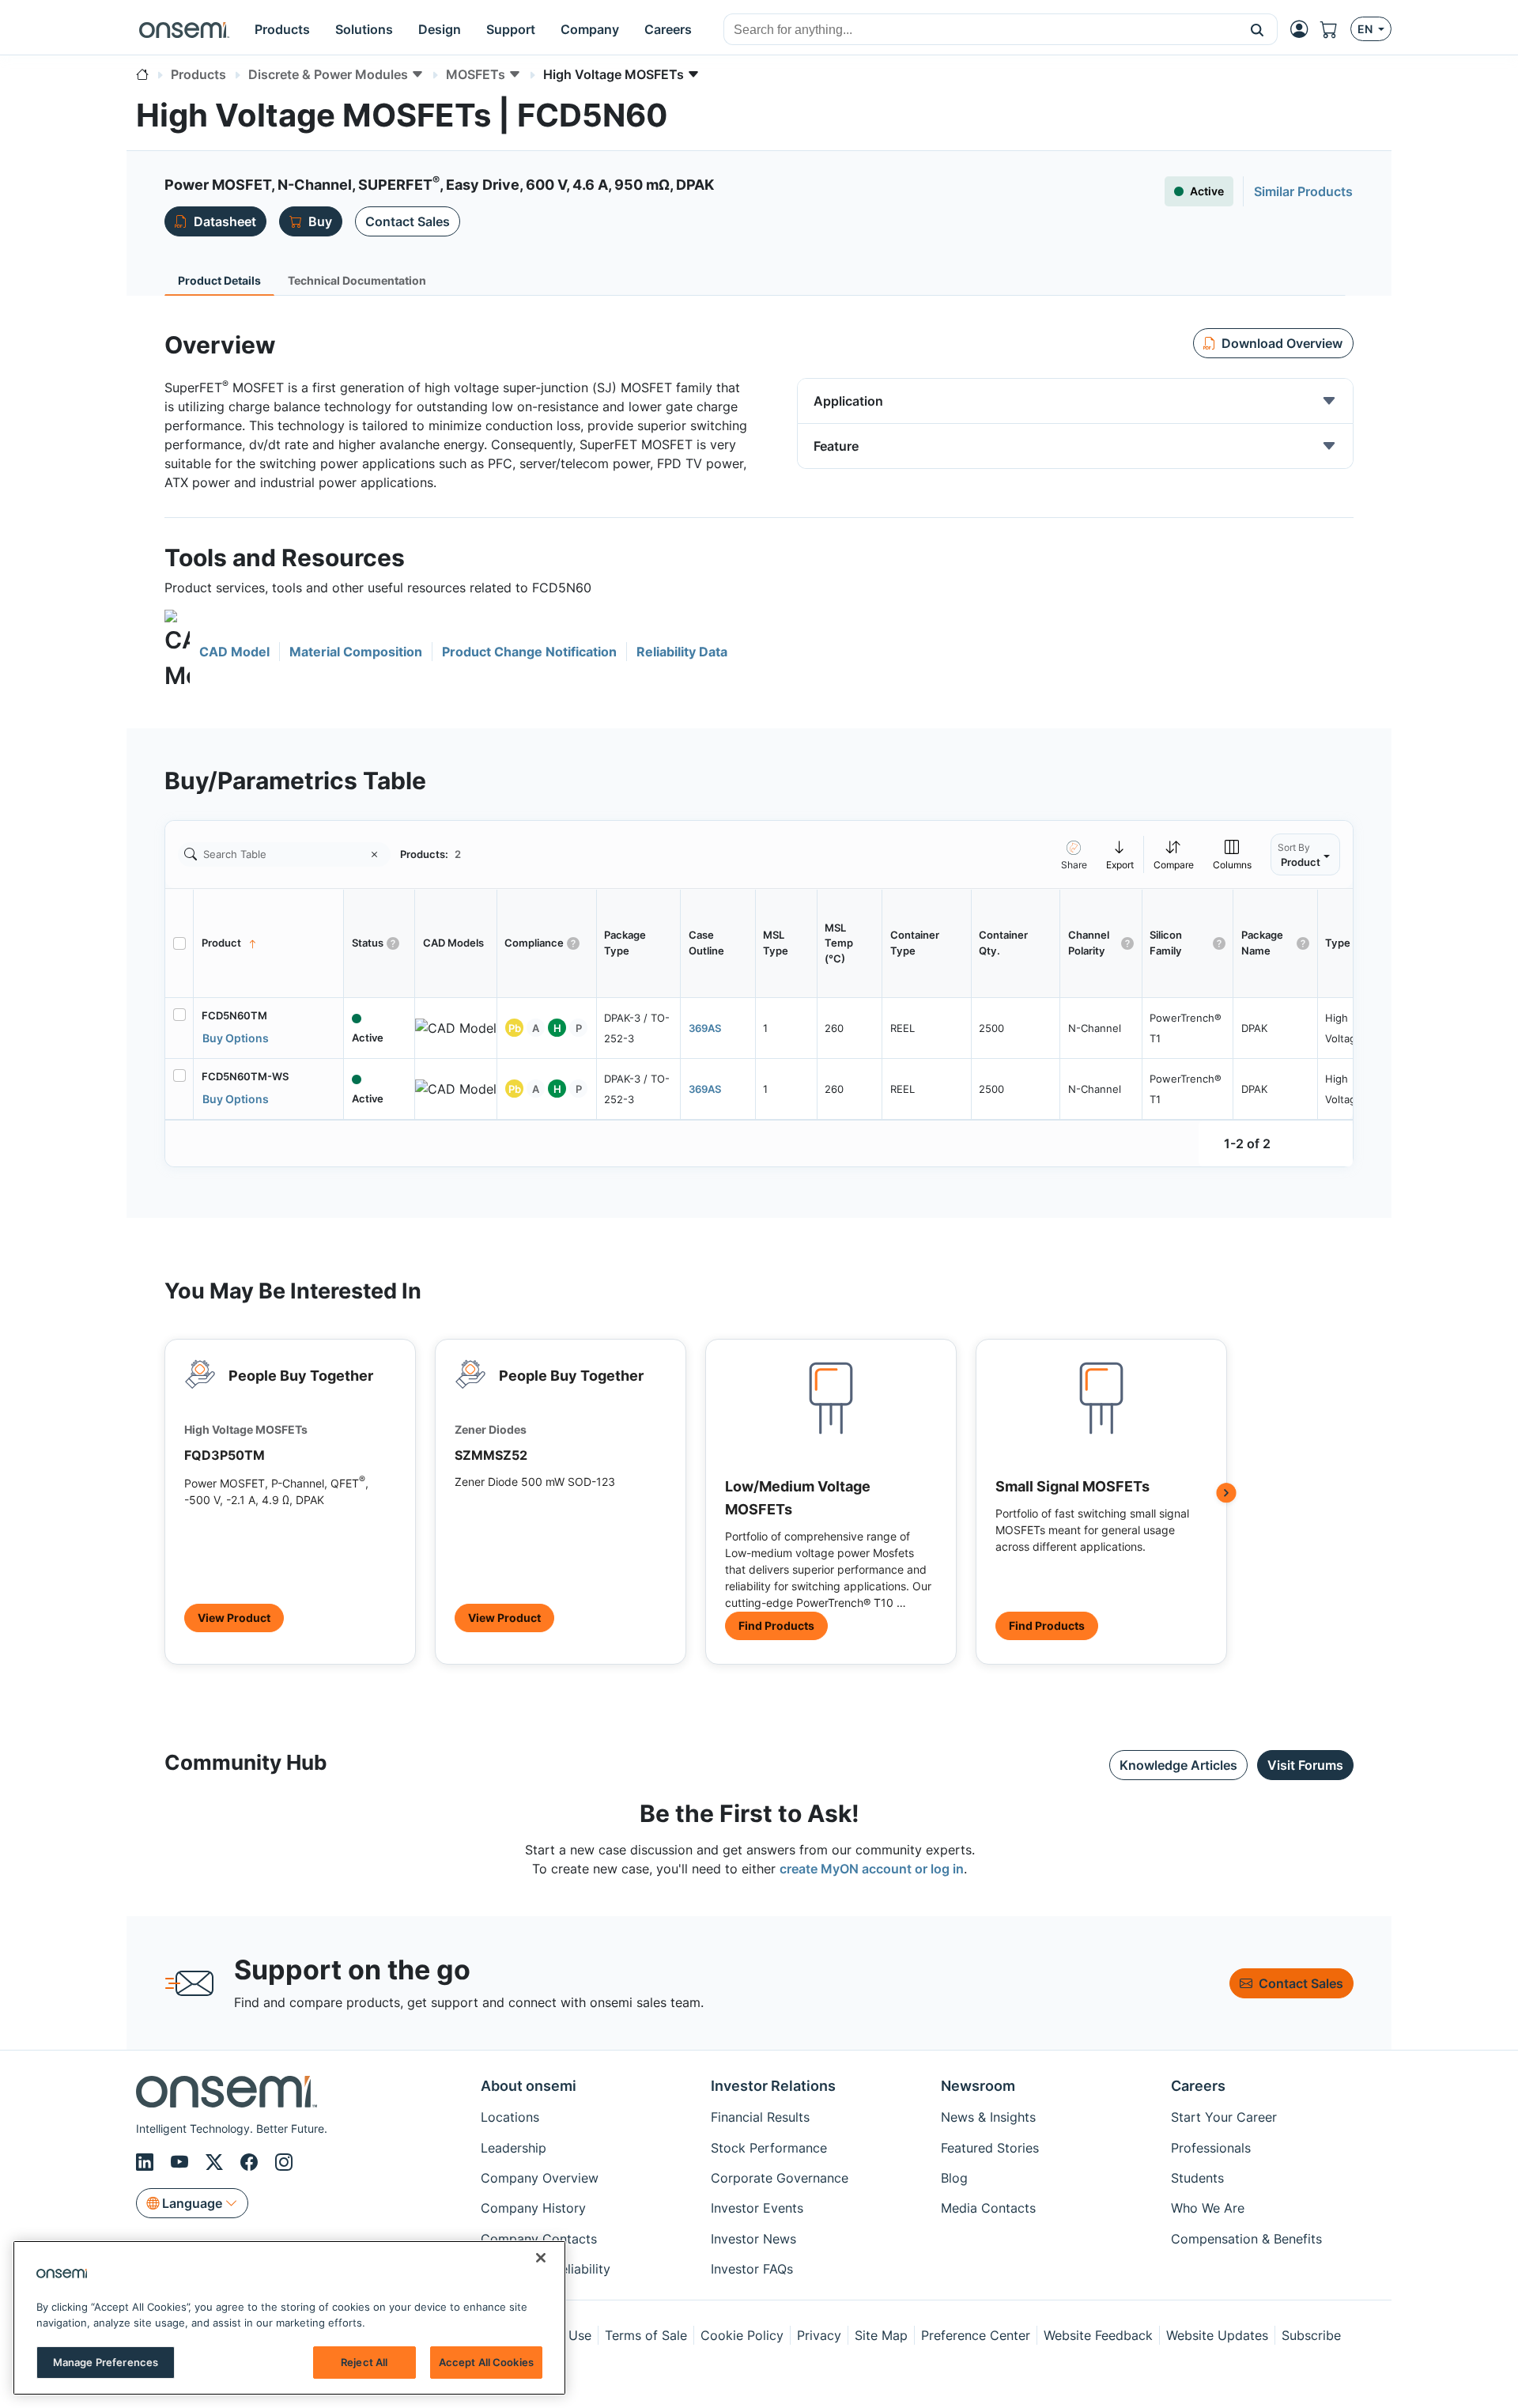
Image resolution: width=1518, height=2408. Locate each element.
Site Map (881, 2335)
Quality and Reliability (546, 2269)
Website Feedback (1098, 2335)
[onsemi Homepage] (184, 29)
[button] (1257, 29)
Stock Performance (769, 2148)
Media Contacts (988, 2208)
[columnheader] (269, 943)
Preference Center (976, 2335)
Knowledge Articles (1178, 1765)
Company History (533, 2208)
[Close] (541, 2258)
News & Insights (988, 2117)
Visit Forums (1305, 1765)
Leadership (514, 2148)
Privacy (819, 2335)
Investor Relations (773, 2086)
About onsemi (529, 2086)
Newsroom (978, 2086)
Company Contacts (539, 2239)
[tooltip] (1120, 854)
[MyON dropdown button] (1304, 29)
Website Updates (1217, 2335)
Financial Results (760, 2117)
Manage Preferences (106, 2362)
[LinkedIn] (147, 2162)
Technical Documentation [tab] (357, 280)
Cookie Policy (742, 2335)
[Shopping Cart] (1335, 29)
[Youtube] (182, 2162)
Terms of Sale (646, 2335)
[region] (289, 2318)
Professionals (1211, 2148)
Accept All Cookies (486, 2362)
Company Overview (540, 2178)
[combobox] (981, 30)
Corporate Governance (780, 2178)
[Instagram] (284, 2162)
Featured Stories (990, 2148)
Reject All (364, 2362)
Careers (1198, 2086)
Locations (510, 2117)
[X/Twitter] (217, 2162)
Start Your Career (1224, 2117)
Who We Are (1208, 2208)
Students (1197, 2178)
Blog (954, 2178)
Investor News (753, 2239)
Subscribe (1311, 2335)
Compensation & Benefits (1246, 2239)
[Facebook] (251, 2162)
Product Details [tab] (219, 280)
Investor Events (757, 2208)
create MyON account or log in (872, 1869)
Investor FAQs (752, 2269)
